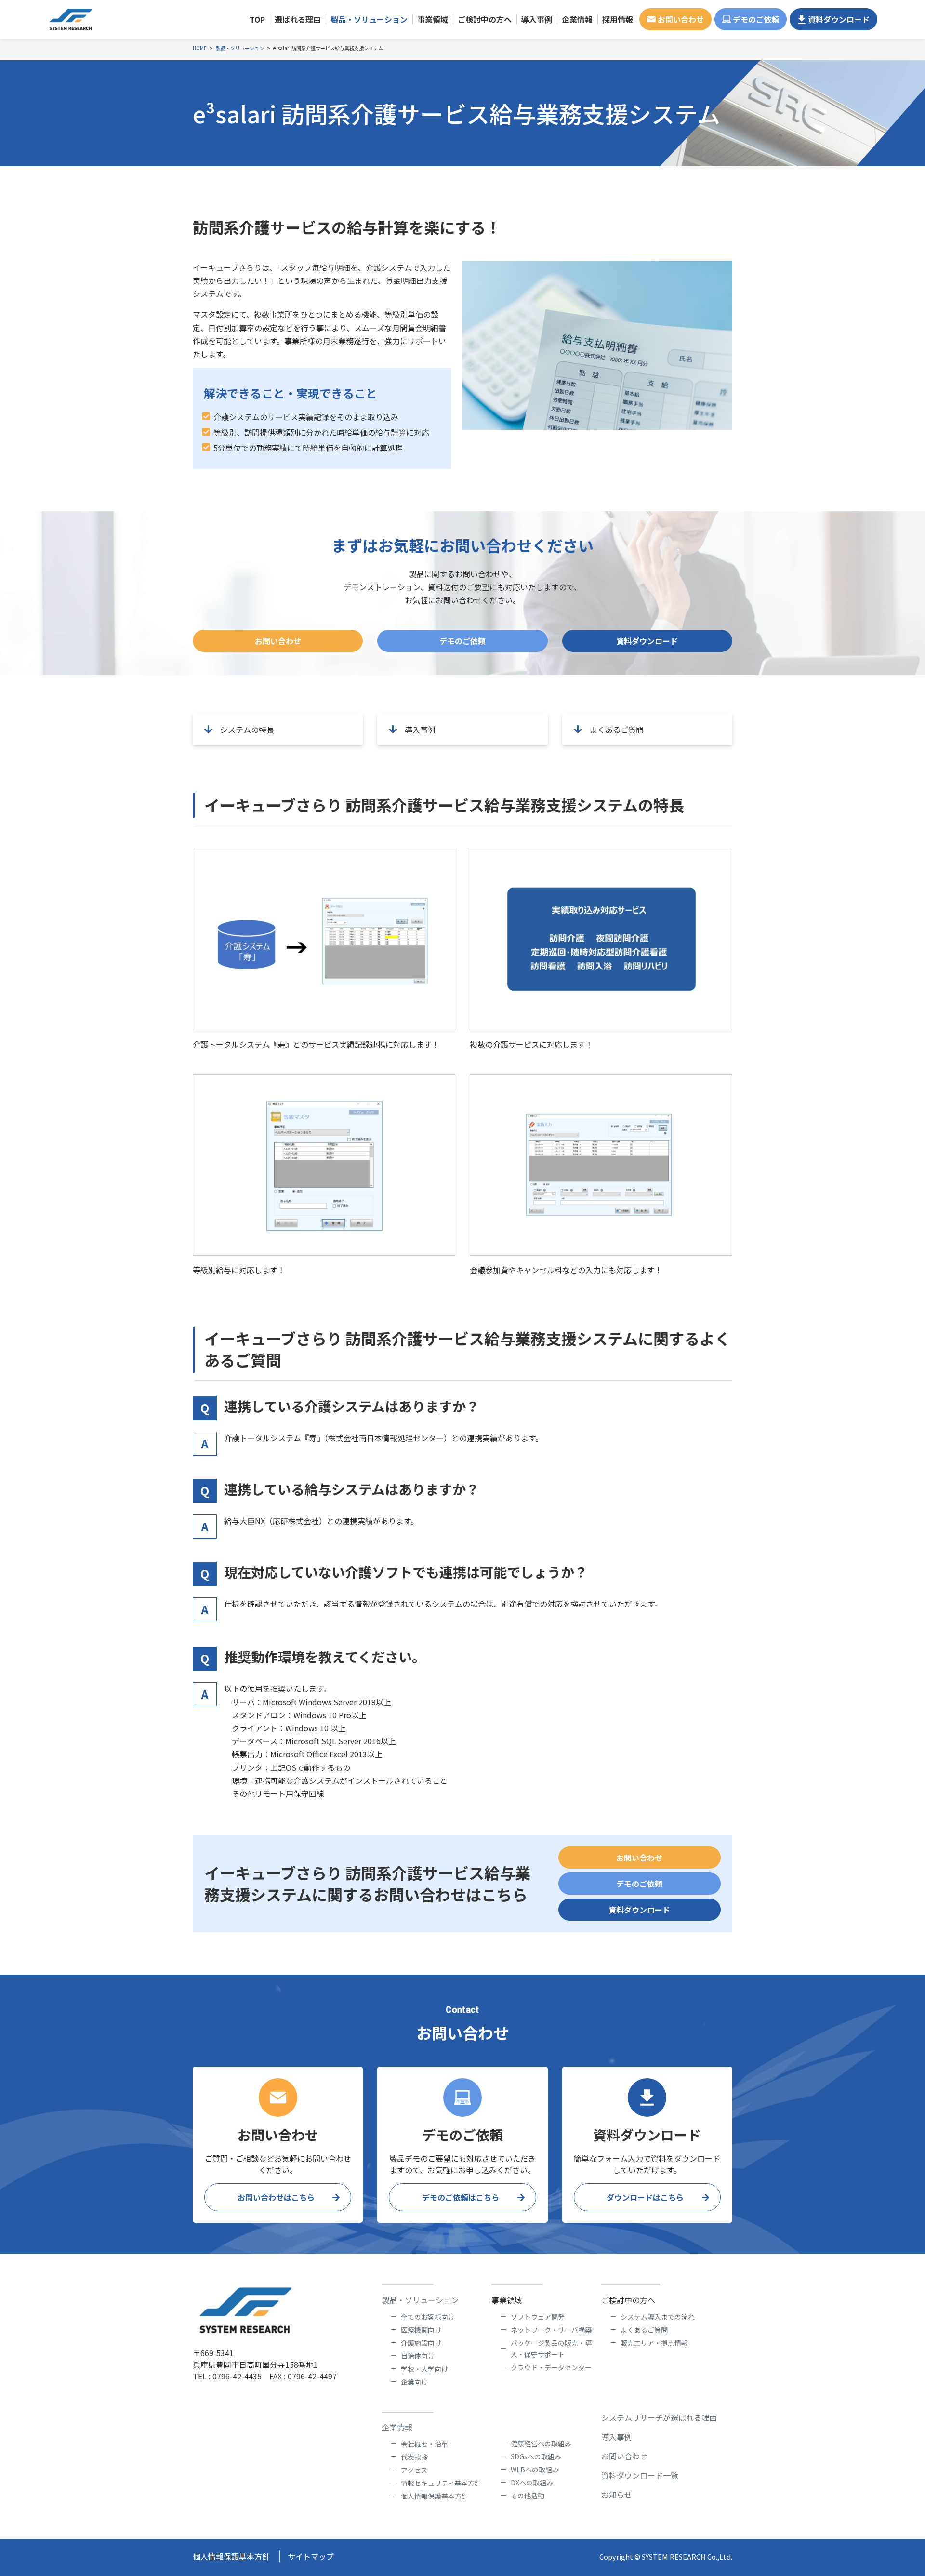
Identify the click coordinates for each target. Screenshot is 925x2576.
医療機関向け (421, 2330)
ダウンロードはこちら (645, 2197)
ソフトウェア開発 (538, 2317)
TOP (257, 19)
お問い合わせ (681, 19)
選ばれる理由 (298, 19)
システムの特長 (247, 730)
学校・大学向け (424, 2369)
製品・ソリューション (420, 2300)
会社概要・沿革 (424, 2444)
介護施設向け (421, 2343)
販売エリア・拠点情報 (654, 2343)
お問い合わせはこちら (276, 2197)
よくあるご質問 (617, 730)
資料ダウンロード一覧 (640, 2475)
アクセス (414, 2470)
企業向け (414, 2382)
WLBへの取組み (535, 2470)
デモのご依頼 (756, 19)
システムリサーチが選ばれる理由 (659, 2417)
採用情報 (618, 19)
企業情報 (397, 2427)
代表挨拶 (414, 2457)
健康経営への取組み (541, 2443)
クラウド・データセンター (551, 2367)
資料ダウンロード (839, 19)
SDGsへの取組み (536, 2456)
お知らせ (617, 2495)
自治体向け (418, 2356)
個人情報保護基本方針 (435, 2496)
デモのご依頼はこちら (461, 2197)
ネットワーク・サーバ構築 (551, 2330)
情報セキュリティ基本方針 (441, 2483)
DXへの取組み (532, 2483)
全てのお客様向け (428, 2317)
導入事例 (537, 19)
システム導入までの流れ (658, 2317)
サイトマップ (311, 2556)
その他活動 (528, 2496)
